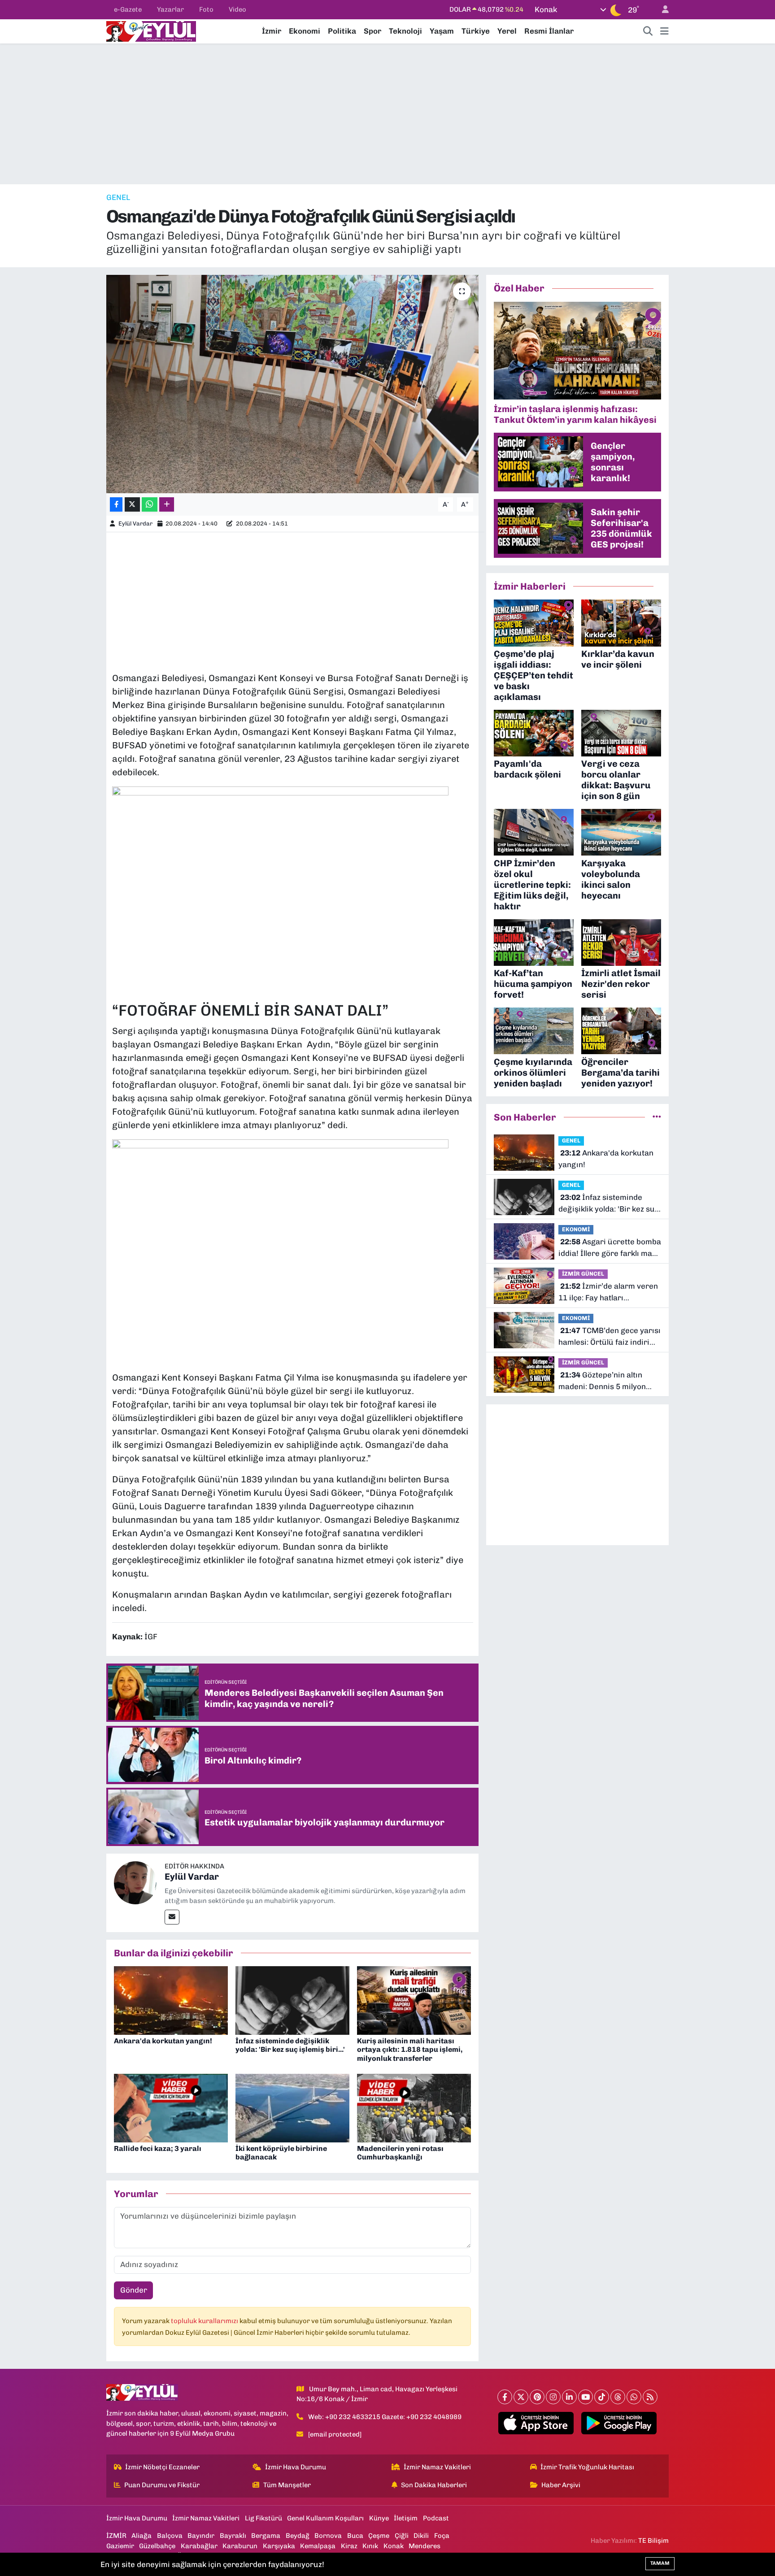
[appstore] (536, 2423)
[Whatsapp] (634, 2397)
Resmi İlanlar (549, 31)
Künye (379, 2518)
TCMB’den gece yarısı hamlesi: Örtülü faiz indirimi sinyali (610, 1337)
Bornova (328, 2536)
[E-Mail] (172, 1917)
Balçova (170, 2536)
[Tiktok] (602, 2397)
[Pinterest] (537, 2397)
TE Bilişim (653, 2541)
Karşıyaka (279, 2546)
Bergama (266, 2536)
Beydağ (298, 2536)
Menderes (425, 2546)
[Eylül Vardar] (135, 1882)
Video (237, 9)
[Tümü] (657, 1117)
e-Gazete (128, 9)
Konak (394, 2546)
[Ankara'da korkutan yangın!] (171, 2000)
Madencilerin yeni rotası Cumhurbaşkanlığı (400, 2153)
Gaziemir (120, 2546)
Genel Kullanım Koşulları (325, 2518)
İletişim (406, 2518)
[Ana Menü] (664, 31)
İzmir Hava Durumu (296, 2467)
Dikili (421, 2536)
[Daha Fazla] (167, 505)
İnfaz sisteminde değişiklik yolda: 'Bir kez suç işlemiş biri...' (290, 2045)
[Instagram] (553, 2397)
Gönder (134, 2290)
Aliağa (142, 2536)
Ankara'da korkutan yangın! (163, 2041)
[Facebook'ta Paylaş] (116, 505)
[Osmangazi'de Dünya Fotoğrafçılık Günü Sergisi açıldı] (293, 384)
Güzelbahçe (157, 2546)
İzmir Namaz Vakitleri (437, 2467)
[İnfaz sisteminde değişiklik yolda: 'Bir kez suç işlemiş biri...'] (292, 2000)
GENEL (118, 197)
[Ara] (648, 31)
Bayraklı (233, 2536)
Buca (355, 2536)
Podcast (436, 2518)
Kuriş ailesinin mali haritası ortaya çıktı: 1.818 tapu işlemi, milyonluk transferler (410, 2049)
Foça (442, 2536)
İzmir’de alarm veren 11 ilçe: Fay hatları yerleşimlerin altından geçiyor (608, 1292)
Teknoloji (405, 31)
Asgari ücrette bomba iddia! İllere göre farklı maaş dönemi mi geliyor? (610, 1248)
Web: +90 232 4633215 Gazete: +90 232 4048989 (385, 2417)
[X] (521, 2397)
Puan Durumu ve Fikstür (162, 2485)
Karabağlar (199, 2546)
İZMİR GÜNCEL (583, 1274)
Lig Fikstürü (263, 2518)
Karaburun (240, 2546)
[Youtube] (586, 2397)
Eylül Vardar (135, 523)
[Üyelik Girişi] (662, 10)
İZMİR (116, 2536)
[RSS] (650, 2397)
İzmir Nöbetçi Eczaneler (162, 2467)
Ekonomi (305, 31)
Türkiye (476, 31)
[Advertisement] (387, 114)
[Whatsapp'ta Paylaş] (150, 505)
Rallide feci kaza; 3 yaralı (158, 2148)
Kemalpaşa (318, 2546)
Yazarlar (170, 9)
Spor (372, 31)
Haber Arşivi (561, 2485)
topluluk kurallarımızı (205, 2321)
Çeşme (379, 2536)
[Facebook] (505, 2397)
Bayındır (201, 2536)
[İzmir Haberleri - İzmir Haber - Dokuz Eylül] (151, 30)
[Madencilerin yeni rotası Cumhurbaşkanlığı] (414, 2107)
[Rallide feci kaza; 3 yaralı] (171, 2107)
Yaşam (442, 31)
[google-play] (619, 2423)
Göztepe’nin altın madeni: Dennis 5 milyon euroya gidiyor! (602, 1381)
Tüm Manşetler (287, 2485)
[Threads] (618, 2397)
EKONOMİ (576, 1229)
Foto (206, 9)
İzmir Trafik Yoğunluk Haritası (587, 2467)
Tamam (660, 2563)
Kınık (370, 2546)
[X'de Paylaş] (132, 505)
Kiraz (349, 2546)
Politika (342, 31)
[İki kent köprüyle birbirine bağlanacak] (292, 2107)
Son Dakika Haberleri (434, 2485)
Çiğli (402, 2536)
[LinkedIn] (569, 2397)
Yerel (507, 31)
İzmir (272, 31)
